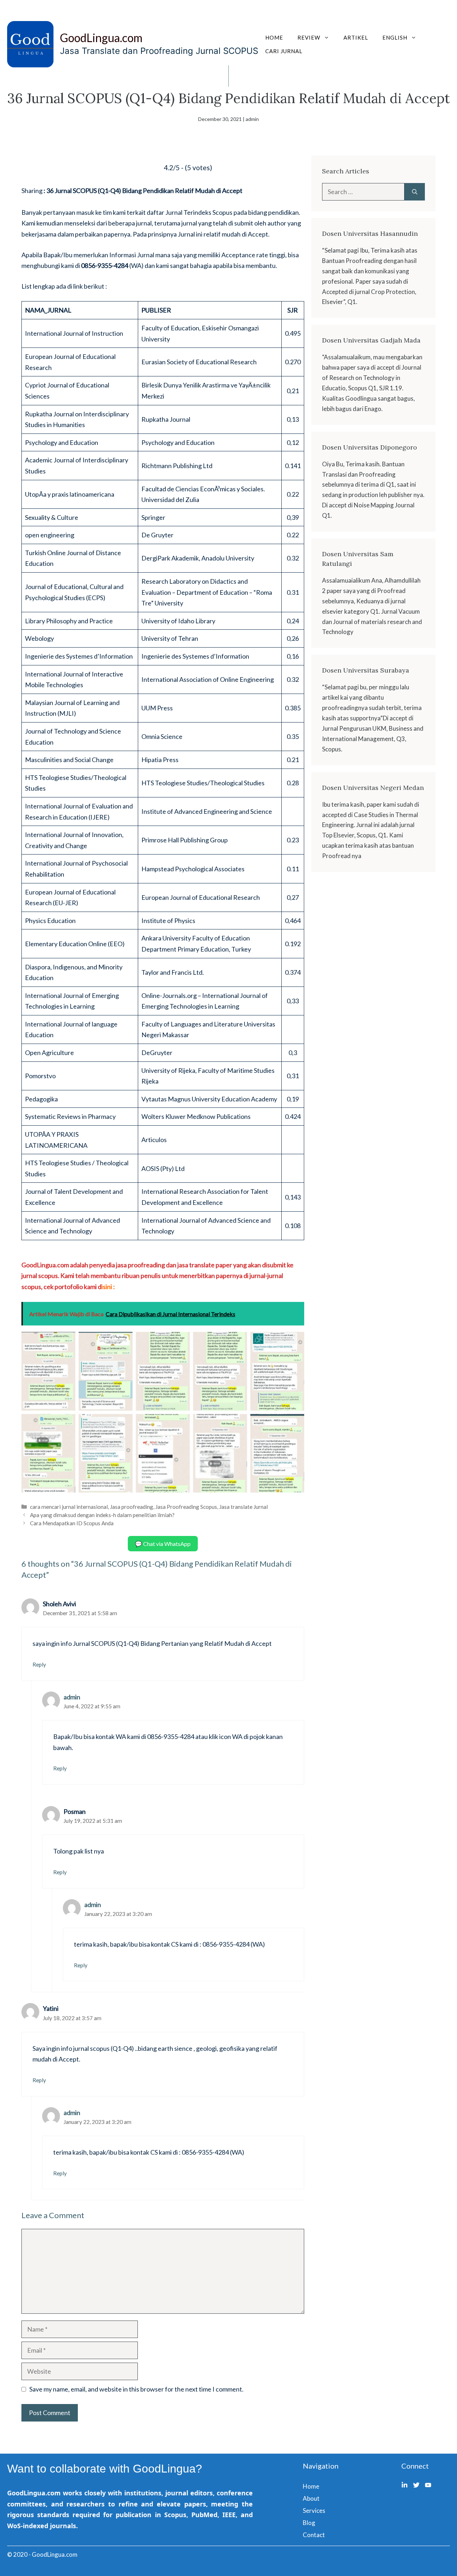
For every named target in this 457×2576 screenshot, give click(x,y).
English (395, 37)
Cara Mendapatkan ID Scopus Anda (72, 1523)
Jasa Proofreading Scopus (186, 1507)
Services (314, 2511)
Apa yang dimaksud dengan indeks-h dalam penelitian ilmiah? (102, 1515)
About (311, 2498)
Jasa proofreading (132, 1507)
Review (309, 37)
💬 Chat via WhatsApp (163, 1544)
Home (274, 37)
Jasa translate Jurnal (243, 1507)
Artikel (356, 37)
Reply (39, 1664)
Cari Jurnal (284, 51)
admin (72, 1697)
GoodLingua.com (101, 38)
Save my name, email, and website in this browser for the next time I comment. (136, 2389)
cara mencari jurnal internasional (69, 1507)
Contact (314, 2535)
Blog (309, 2523)
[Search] (415, 192)
